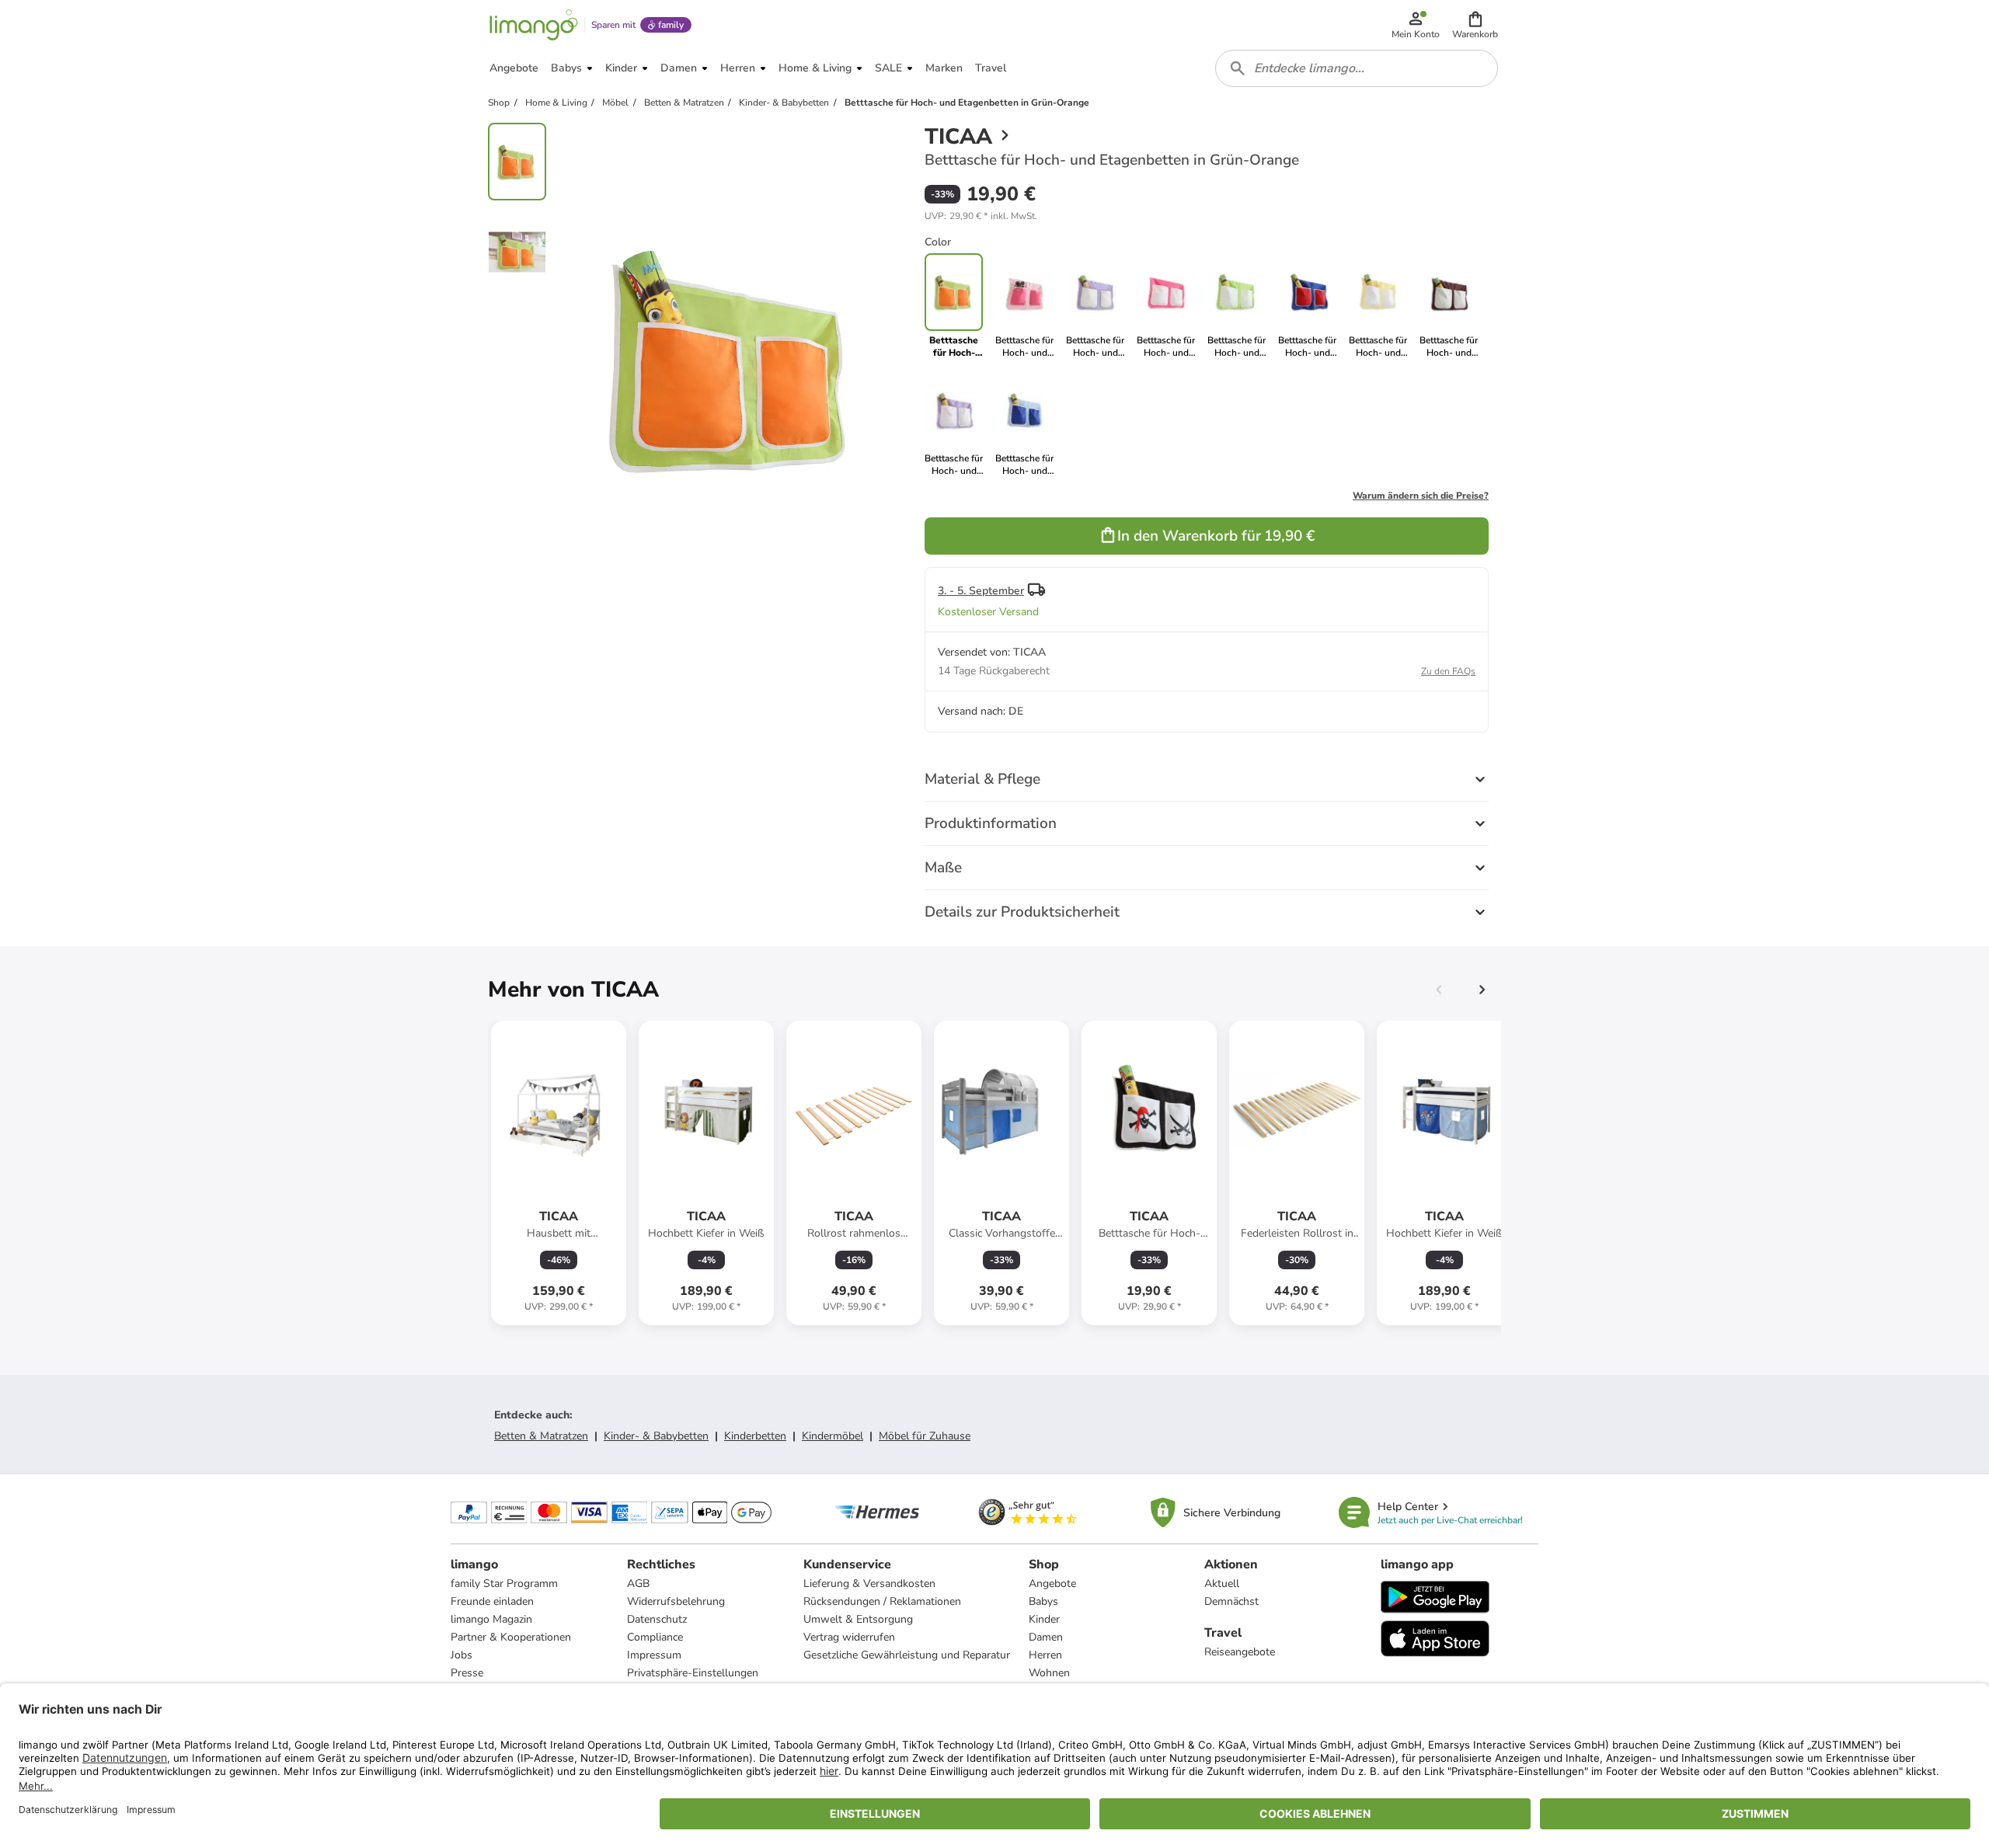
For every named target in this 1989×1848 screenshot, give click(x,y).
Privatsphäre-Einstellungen (693, 1673)
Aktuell (1222, 1584)
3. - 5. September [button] (981, 591)
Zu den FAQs (1448, 671)
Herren (1045, 1655)
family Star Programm (504, 1584)
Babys (1043, 1601)
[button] (1475, 25)
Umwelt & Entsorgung (858, 1619)
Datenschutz (657, 1619)
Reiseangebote (1240, 1652)
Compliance (655, 1637)
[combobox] (1357, 68)
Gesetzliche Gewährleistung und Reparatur (907, 1655)
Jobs (462, 1655)
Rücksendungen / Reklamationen (882, 1601)
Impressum (654, 1655)
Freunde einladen (492, 1601)
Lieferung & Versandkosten (869, 1584)
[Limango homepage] (534, 25)
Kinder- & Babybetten (656, 1436)
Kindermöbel (833, 1436)
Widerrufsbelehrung (676, 1601)
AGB (638, 1584)
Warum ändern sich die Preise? (1421, 496)
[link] (1024, 306)
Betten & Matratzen (541, 1436)
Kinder (1044, 1619)
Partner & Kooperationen (511, 1637)
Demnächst (1231, 1601)
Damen (1046, 1637)
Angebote (1052, 1584)
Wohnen (1049, 1673)
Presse (467, 1673)
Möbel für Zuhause (925, 1436)
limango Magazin (491, 1619)
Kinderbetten (755, 1436)
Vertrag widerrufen (849, 1637)
